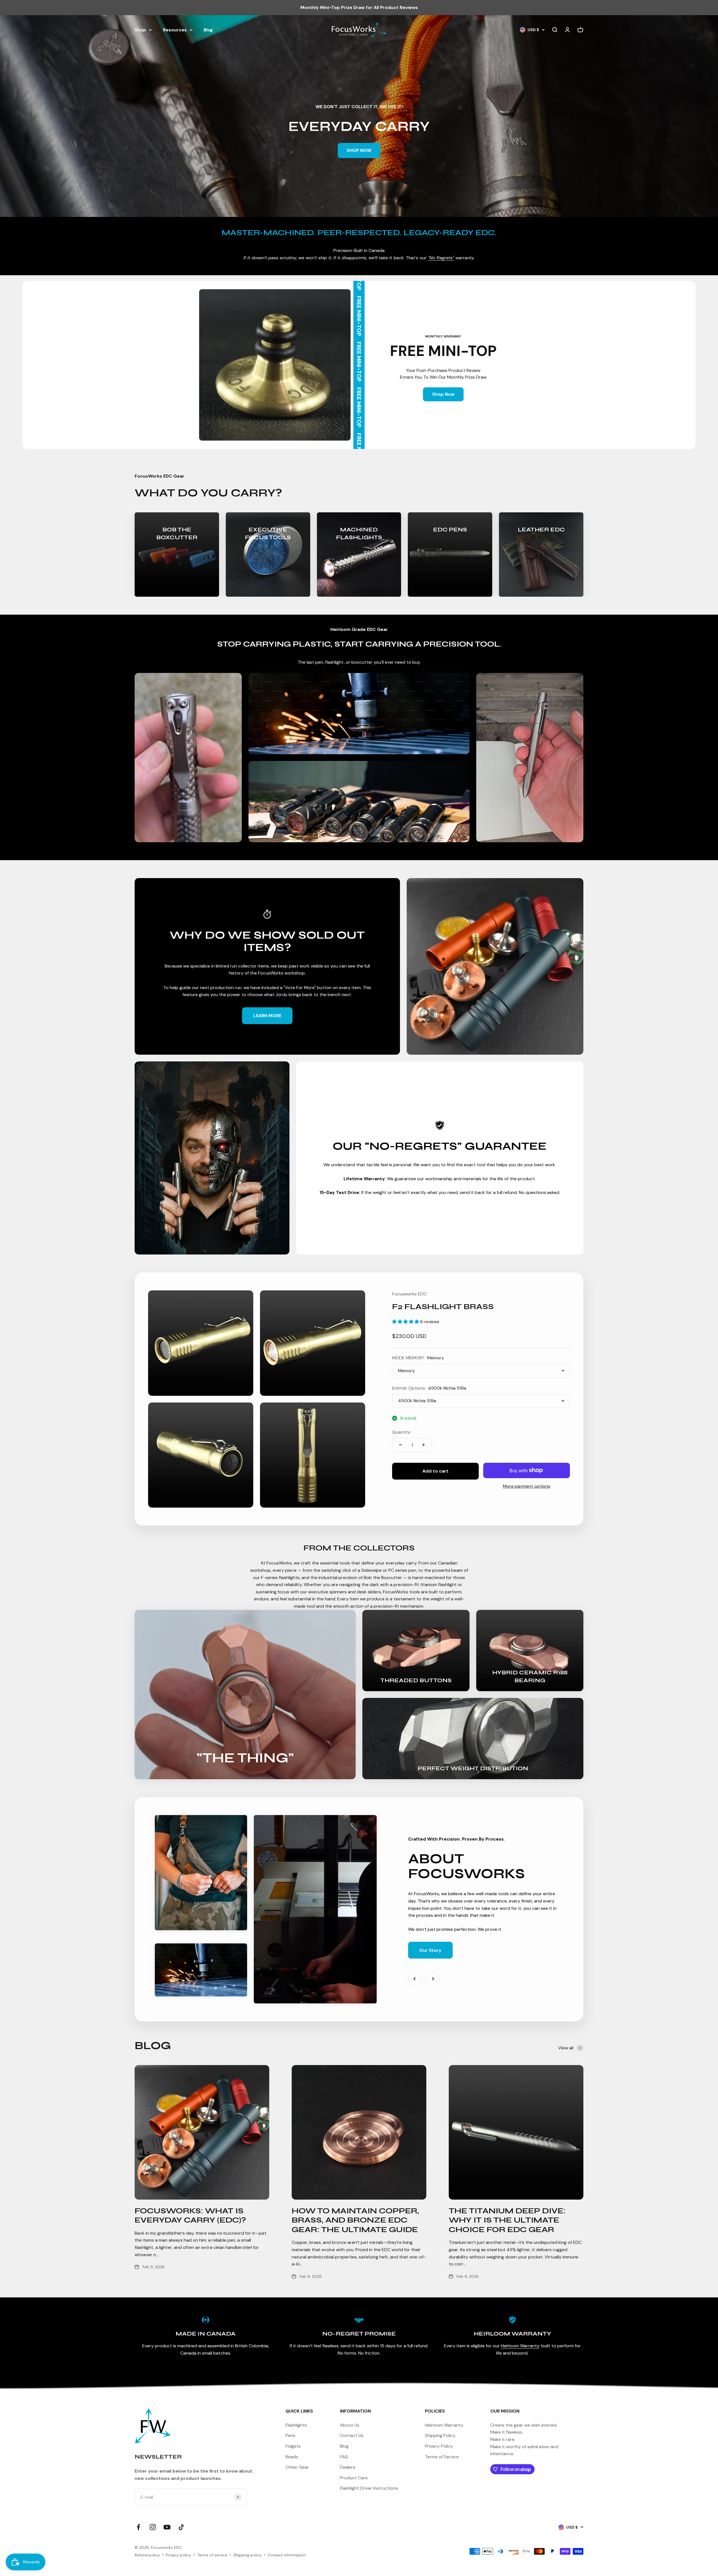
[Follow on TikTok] (181, 2527)
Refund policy (147, 2555)
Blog (208, 30)
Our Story (430, 1950)
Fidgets (293, 2446)
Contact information (287, 2555)
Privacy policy (179, 2555)
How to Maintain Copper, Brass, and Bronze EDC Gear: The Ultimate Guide (355, 2220)
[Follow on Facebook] (138, 2527)
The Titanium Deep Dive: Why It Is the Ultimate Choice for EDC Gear (507, 2220)
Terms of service (212, 2555)
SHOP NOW (359, 150)
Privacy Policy (439, 2446)
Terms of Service (442, 2457)
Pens (290, 2435)
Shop (140, 30)
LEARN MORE (267, 1016)
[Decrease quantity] (401, 1445)
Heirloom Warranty (520, 2346)
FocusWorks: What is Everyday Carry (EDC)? (190, 2216)
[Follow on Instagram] (153, 2527)
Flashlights (296, 2425)
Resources (175, 30)
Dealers (348, 2467)
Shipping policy (248, 2555)
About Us (350, 2425)
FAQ (344, 2457)
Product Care (354, 2478)
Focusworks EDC (409, 1294)
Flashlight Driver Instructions (369, 2488)
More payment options (527, 1486)
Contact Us (352, 2435)
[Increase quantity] (424, 1445)
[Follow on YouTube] (167, 2527)
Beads (292, 2457)
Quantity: (402, 1432)
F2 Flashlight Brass (443, 1307)
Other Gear (297, 2467)
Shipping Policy (440, 2435)
